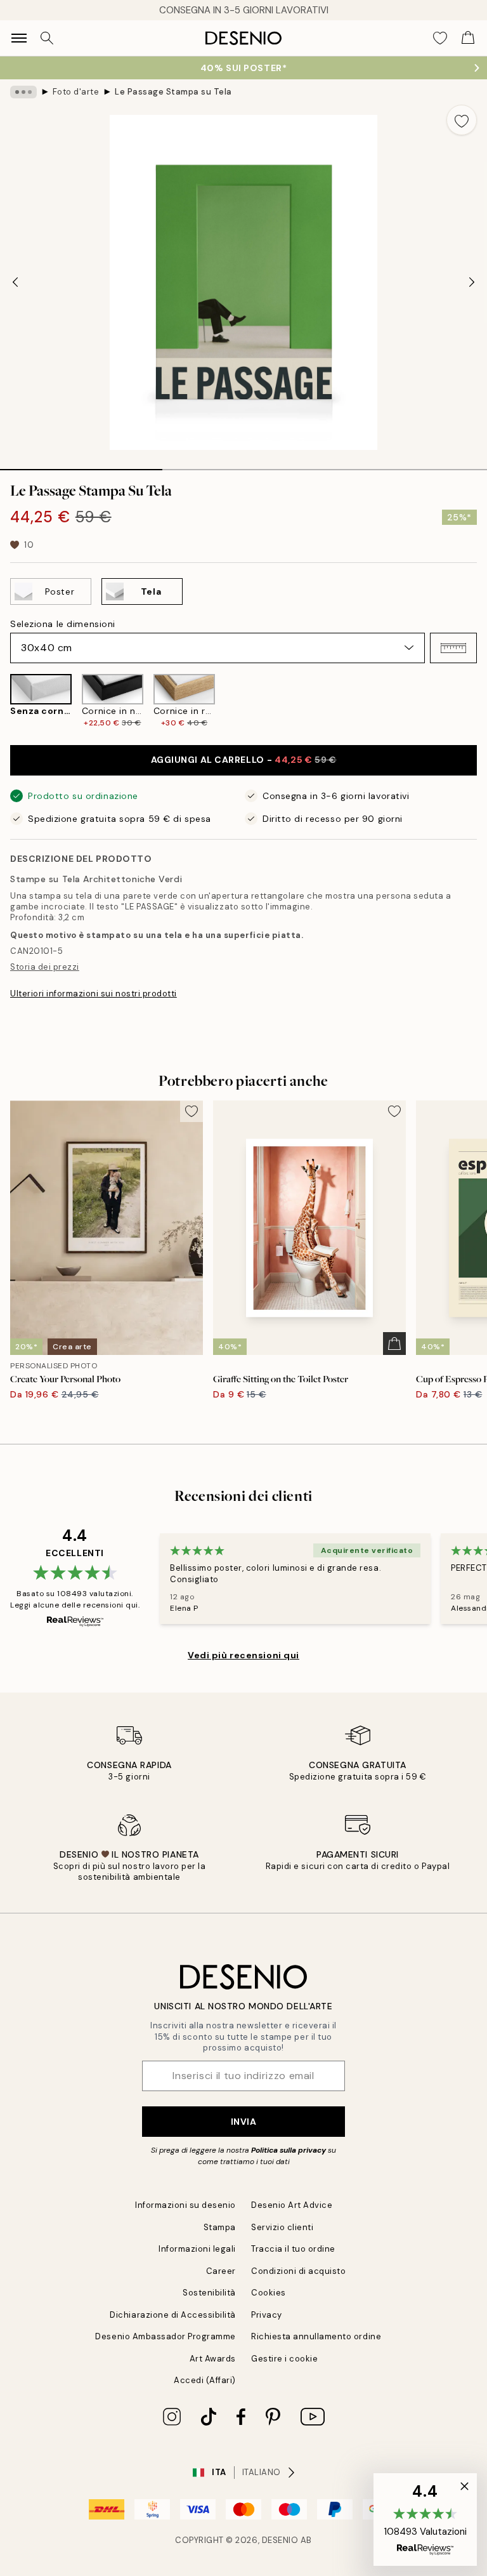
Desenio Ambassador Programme (166, 2336)
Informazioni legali (197, 2249)
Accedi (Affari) (205, 2380)
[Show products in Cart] (468, 38)
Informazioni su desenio (185, 2205)
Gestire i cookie (284, 2359)
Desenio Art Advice (292, 2205)
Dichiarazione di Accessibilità (173, 2315)
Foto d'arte (76, 92)
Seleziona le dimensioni (63, 624)
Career (221, 2271)
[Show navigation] (19, 38)
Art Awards (213, 2359)
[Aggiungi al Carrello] (394, 1344)
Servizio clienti (282, 2227)
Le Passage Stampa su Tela (173, 92)
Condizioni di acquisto (298, 2271)
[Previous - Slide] (15, 282)
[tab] (81, 465)
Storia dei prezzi (45, 967)
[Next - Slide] (472, 282)
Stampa (220, 2227)
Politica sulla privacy (289, 2150)
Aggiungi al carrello (244, 760)
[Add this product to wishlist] (462, 120)
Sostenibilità (209, 2293)
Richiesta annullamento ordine (316, 2336)
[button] (453, 648)
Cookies (269, 2293)
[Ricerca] (47, 38)
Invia (244, 2122)
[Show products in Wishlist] (440, 38)
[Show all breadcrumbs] (23, 92)
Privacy (267, 2315)
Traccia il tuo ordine (293, 2249)
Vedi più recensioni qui (243, 1655)
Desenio (280, 2540)
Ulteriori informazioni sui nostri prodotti (94, 994)
